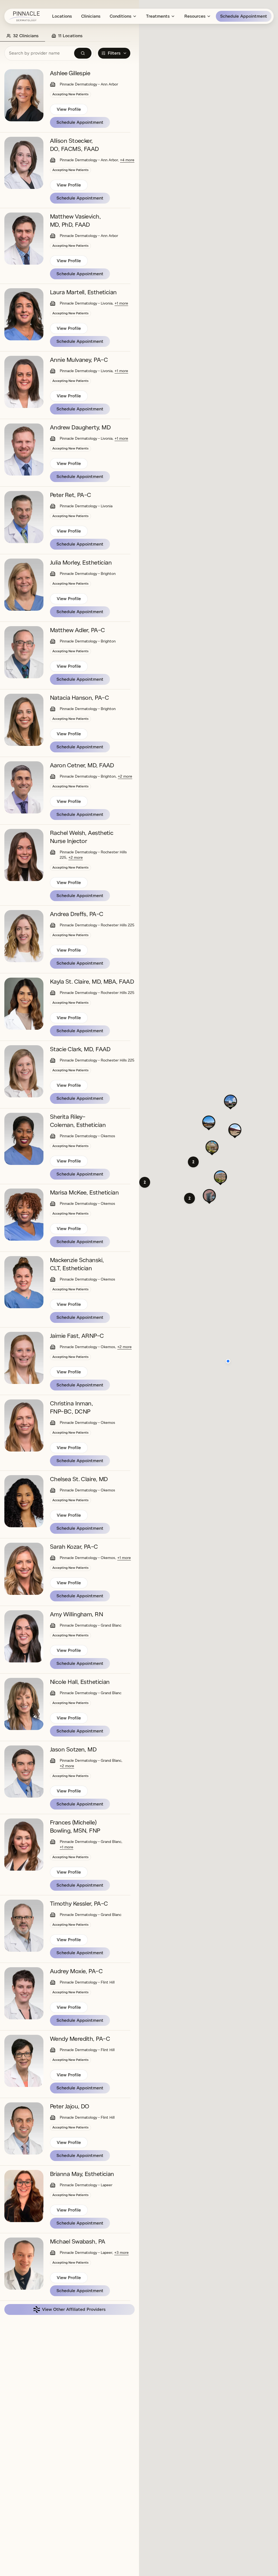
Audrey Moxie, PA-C (76, 1971)
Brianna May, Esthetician (82, 2174)
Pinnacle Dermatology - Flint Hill (87, 1982)
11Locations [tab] (70, 36)
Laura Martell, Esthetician (83, 292)
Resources (195, 16)
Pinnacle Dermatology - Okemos (87, 1136)
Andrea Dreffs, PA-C (77, 914)
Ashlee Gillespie (70, 73)
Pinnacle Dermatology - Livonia (86, 303)
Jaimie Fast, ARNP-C (77, 1336)
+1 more (121, 303)
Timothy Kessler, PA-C (79, 1904)
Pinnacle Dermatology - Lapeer (86, 2185)
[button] (189, 1198)
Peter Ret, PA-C (71, 495)
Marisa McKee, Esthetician (84, 1193)
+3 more (121, 2253)
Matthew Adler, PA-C (78, 630)
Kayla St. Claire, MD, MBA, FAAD (92, 982)
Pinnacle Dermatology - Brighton (88, 574)
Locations (62, 16)
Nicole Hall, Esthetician (80, 1682)
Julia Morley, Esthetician (81, 563)
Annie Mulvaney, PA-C (79, 360)
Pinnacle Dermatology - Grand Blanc (91, 1625)
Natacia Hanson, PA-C (79, 698)
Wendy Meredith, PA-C (80, 2039)
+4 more (127, 160)
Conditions (121, 16)
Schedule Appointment (244, 16)
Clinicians (91, 16)
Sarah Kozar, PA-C (74, 1547)
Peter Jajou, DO (70, 2106)
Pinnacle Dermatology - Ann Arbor (89, 84)
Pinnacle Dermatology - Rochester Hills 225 (97, 925)
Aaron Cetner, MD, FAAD (82, 765)
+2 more (125, 776)
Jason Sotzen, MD (73, 1750)
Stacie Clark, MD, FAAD (80, 1049)
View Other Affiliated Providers (74, 2309)
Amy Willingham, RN (76, 1614)
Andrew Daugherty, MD (80, 427)
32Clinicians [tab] (26, 36)
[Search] (83, 53)
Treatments (158, 16)
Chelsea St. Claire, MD (79, 1479)
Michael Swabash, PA (78, 2242)
